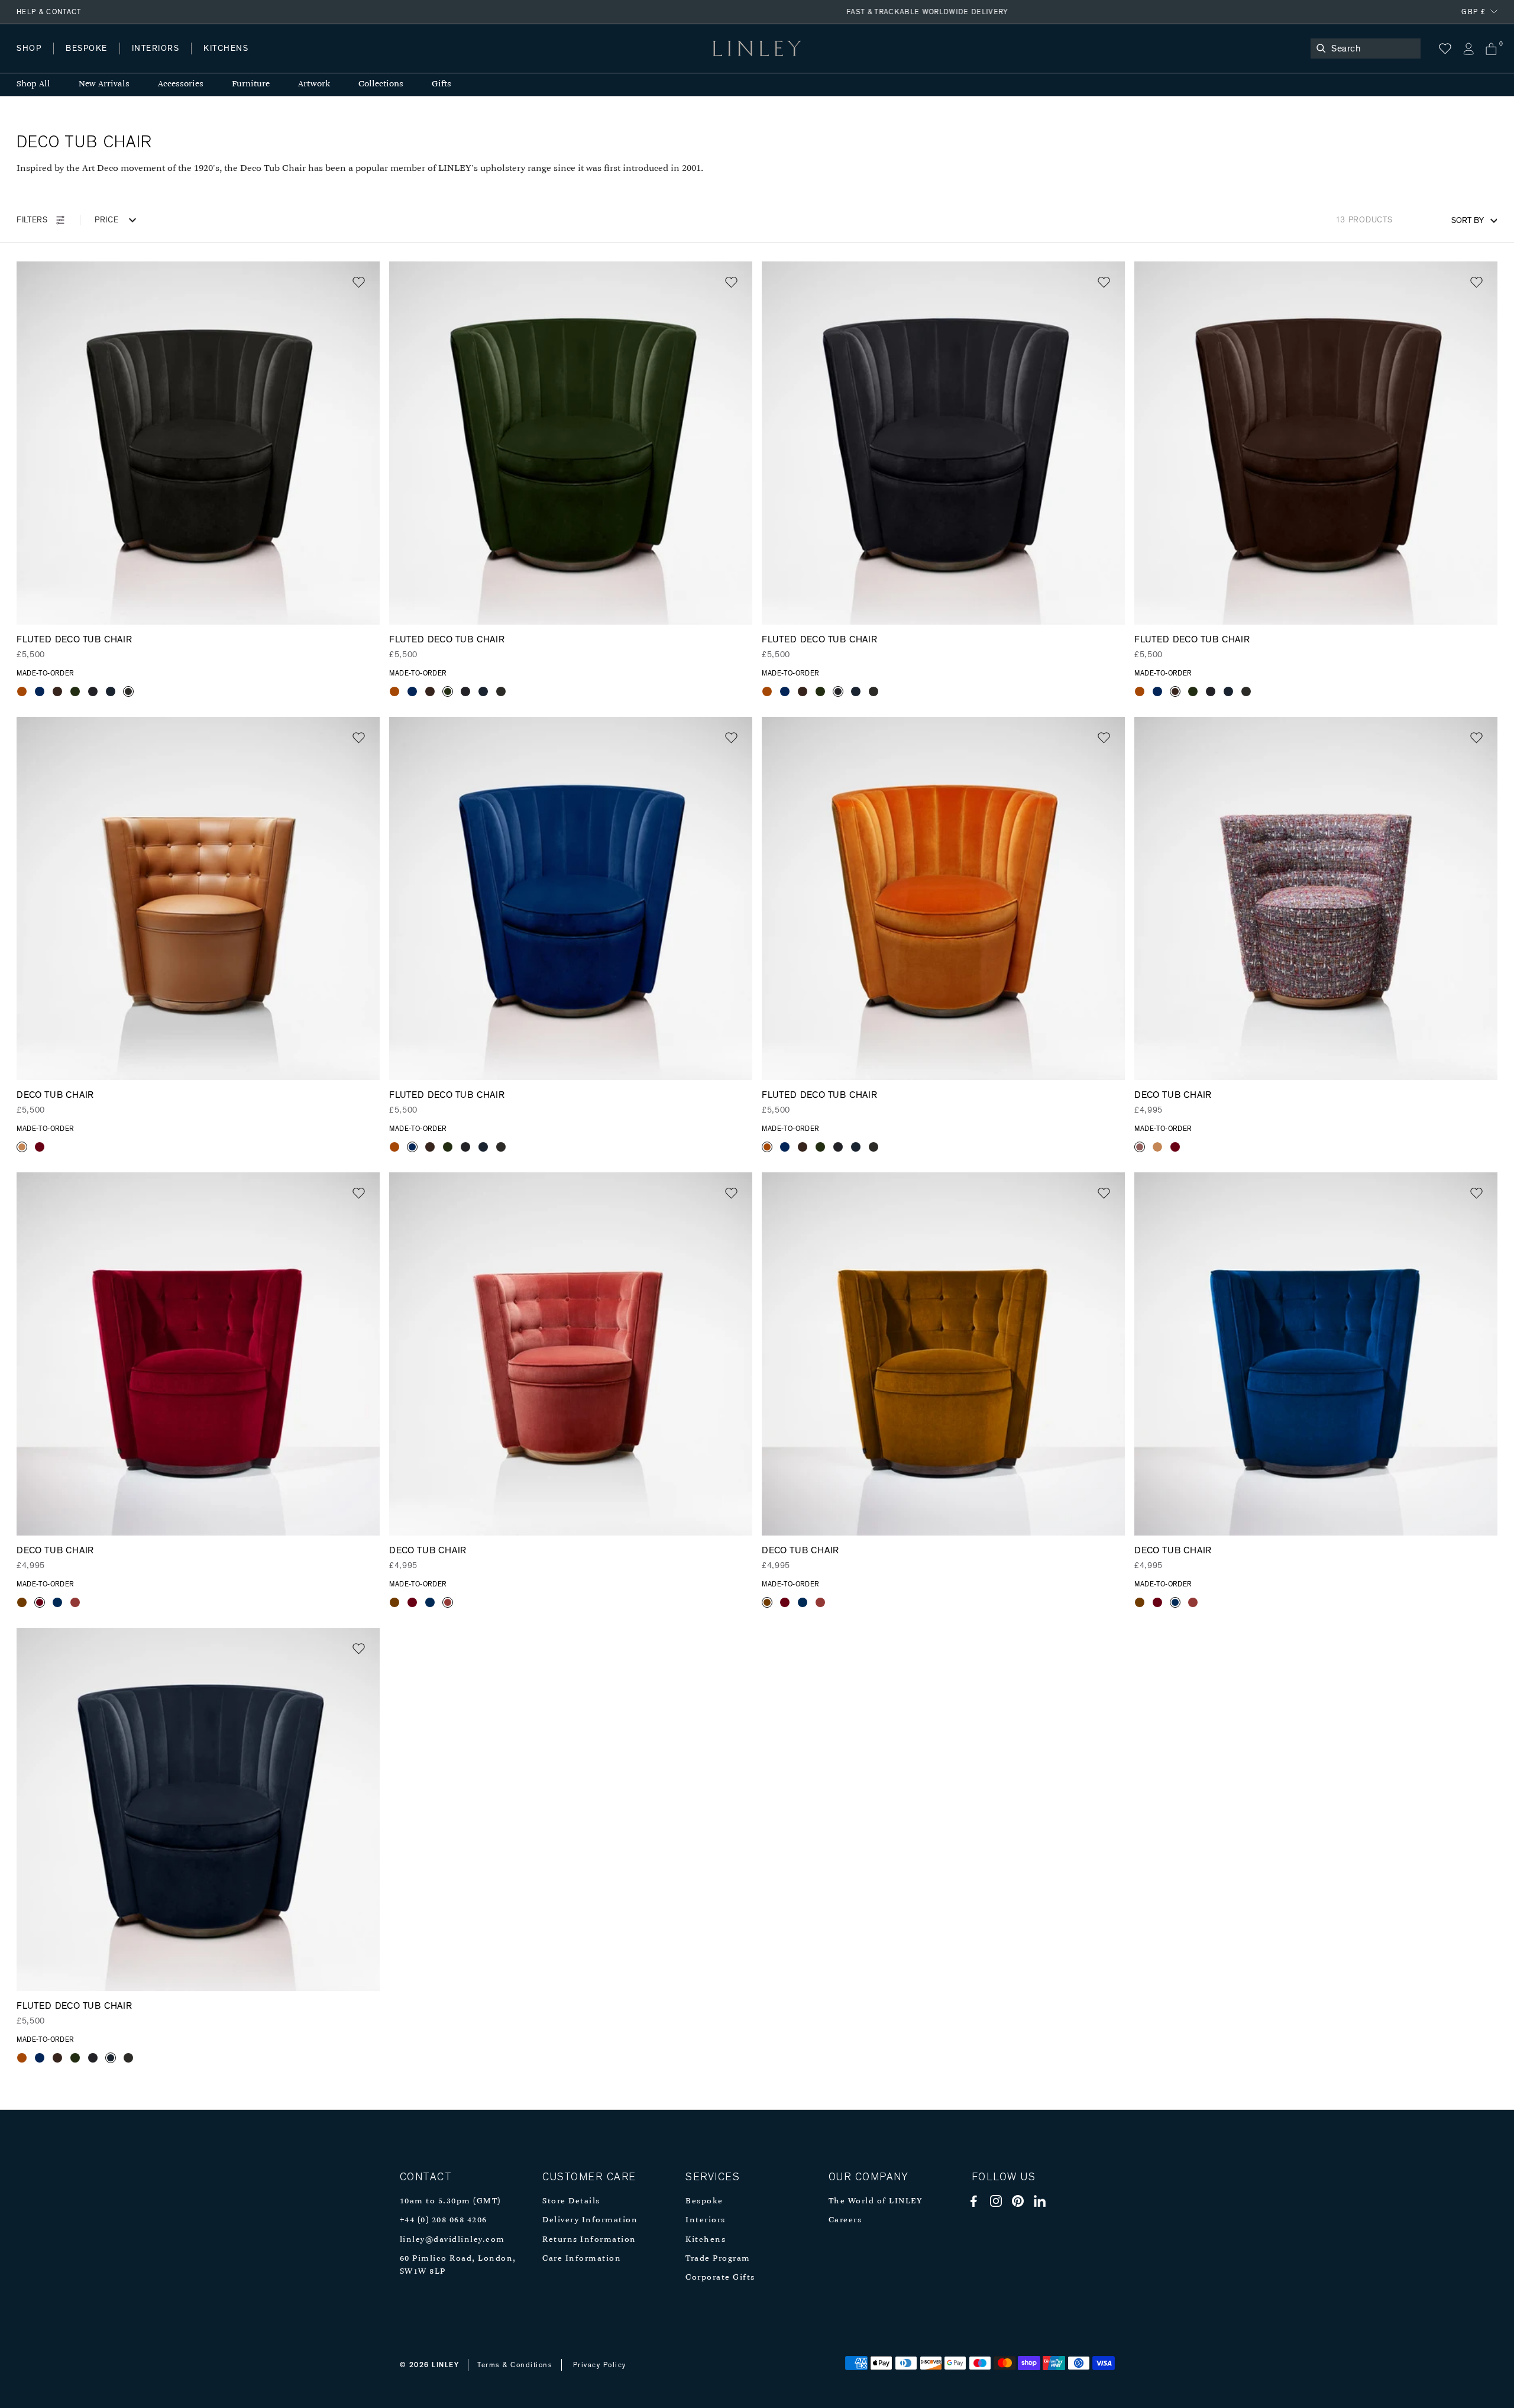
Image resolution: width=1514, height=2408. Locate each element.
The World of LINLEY (876, 2201)
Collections (381, 84)
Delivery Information (590, 2220)
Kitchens (706, 2240)
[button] (359, 282)
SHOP (29, 49)
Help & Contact (49, 12)
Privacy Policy (600, 2365)
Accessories (181, 84)
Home (29, 60)
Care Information (582, 2259)
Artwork (314, 84)
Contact (279, 60)
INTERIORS (156, 49)
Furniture (251, 84)
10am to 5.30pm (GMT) (450, 2201)
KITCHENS (226, 49)
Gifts (441, 84)
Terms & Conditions (515, 2365)
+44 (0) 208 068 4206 (444, 2220)
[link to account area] (1468, 49)
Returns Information (589, 2240)
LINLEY (445, 2365)
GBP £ (1473, 12)
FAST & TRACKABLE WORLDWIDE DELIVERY (757, 12)
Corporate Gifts (720, 2278)
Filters (32, 220)
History (156, 60)
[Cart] (1491, 49)
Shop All (33, 84)
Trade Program (718, 2259)
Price (107, 220)
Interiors (706, 2220)
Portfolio (217, 60)
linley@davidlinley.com (452, 2240)
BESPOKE (87, 49)
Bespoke (704, 2201)
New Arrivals (104, 84)
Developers (91, 60)
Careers (845, 2220)
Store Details (571, 2201)
